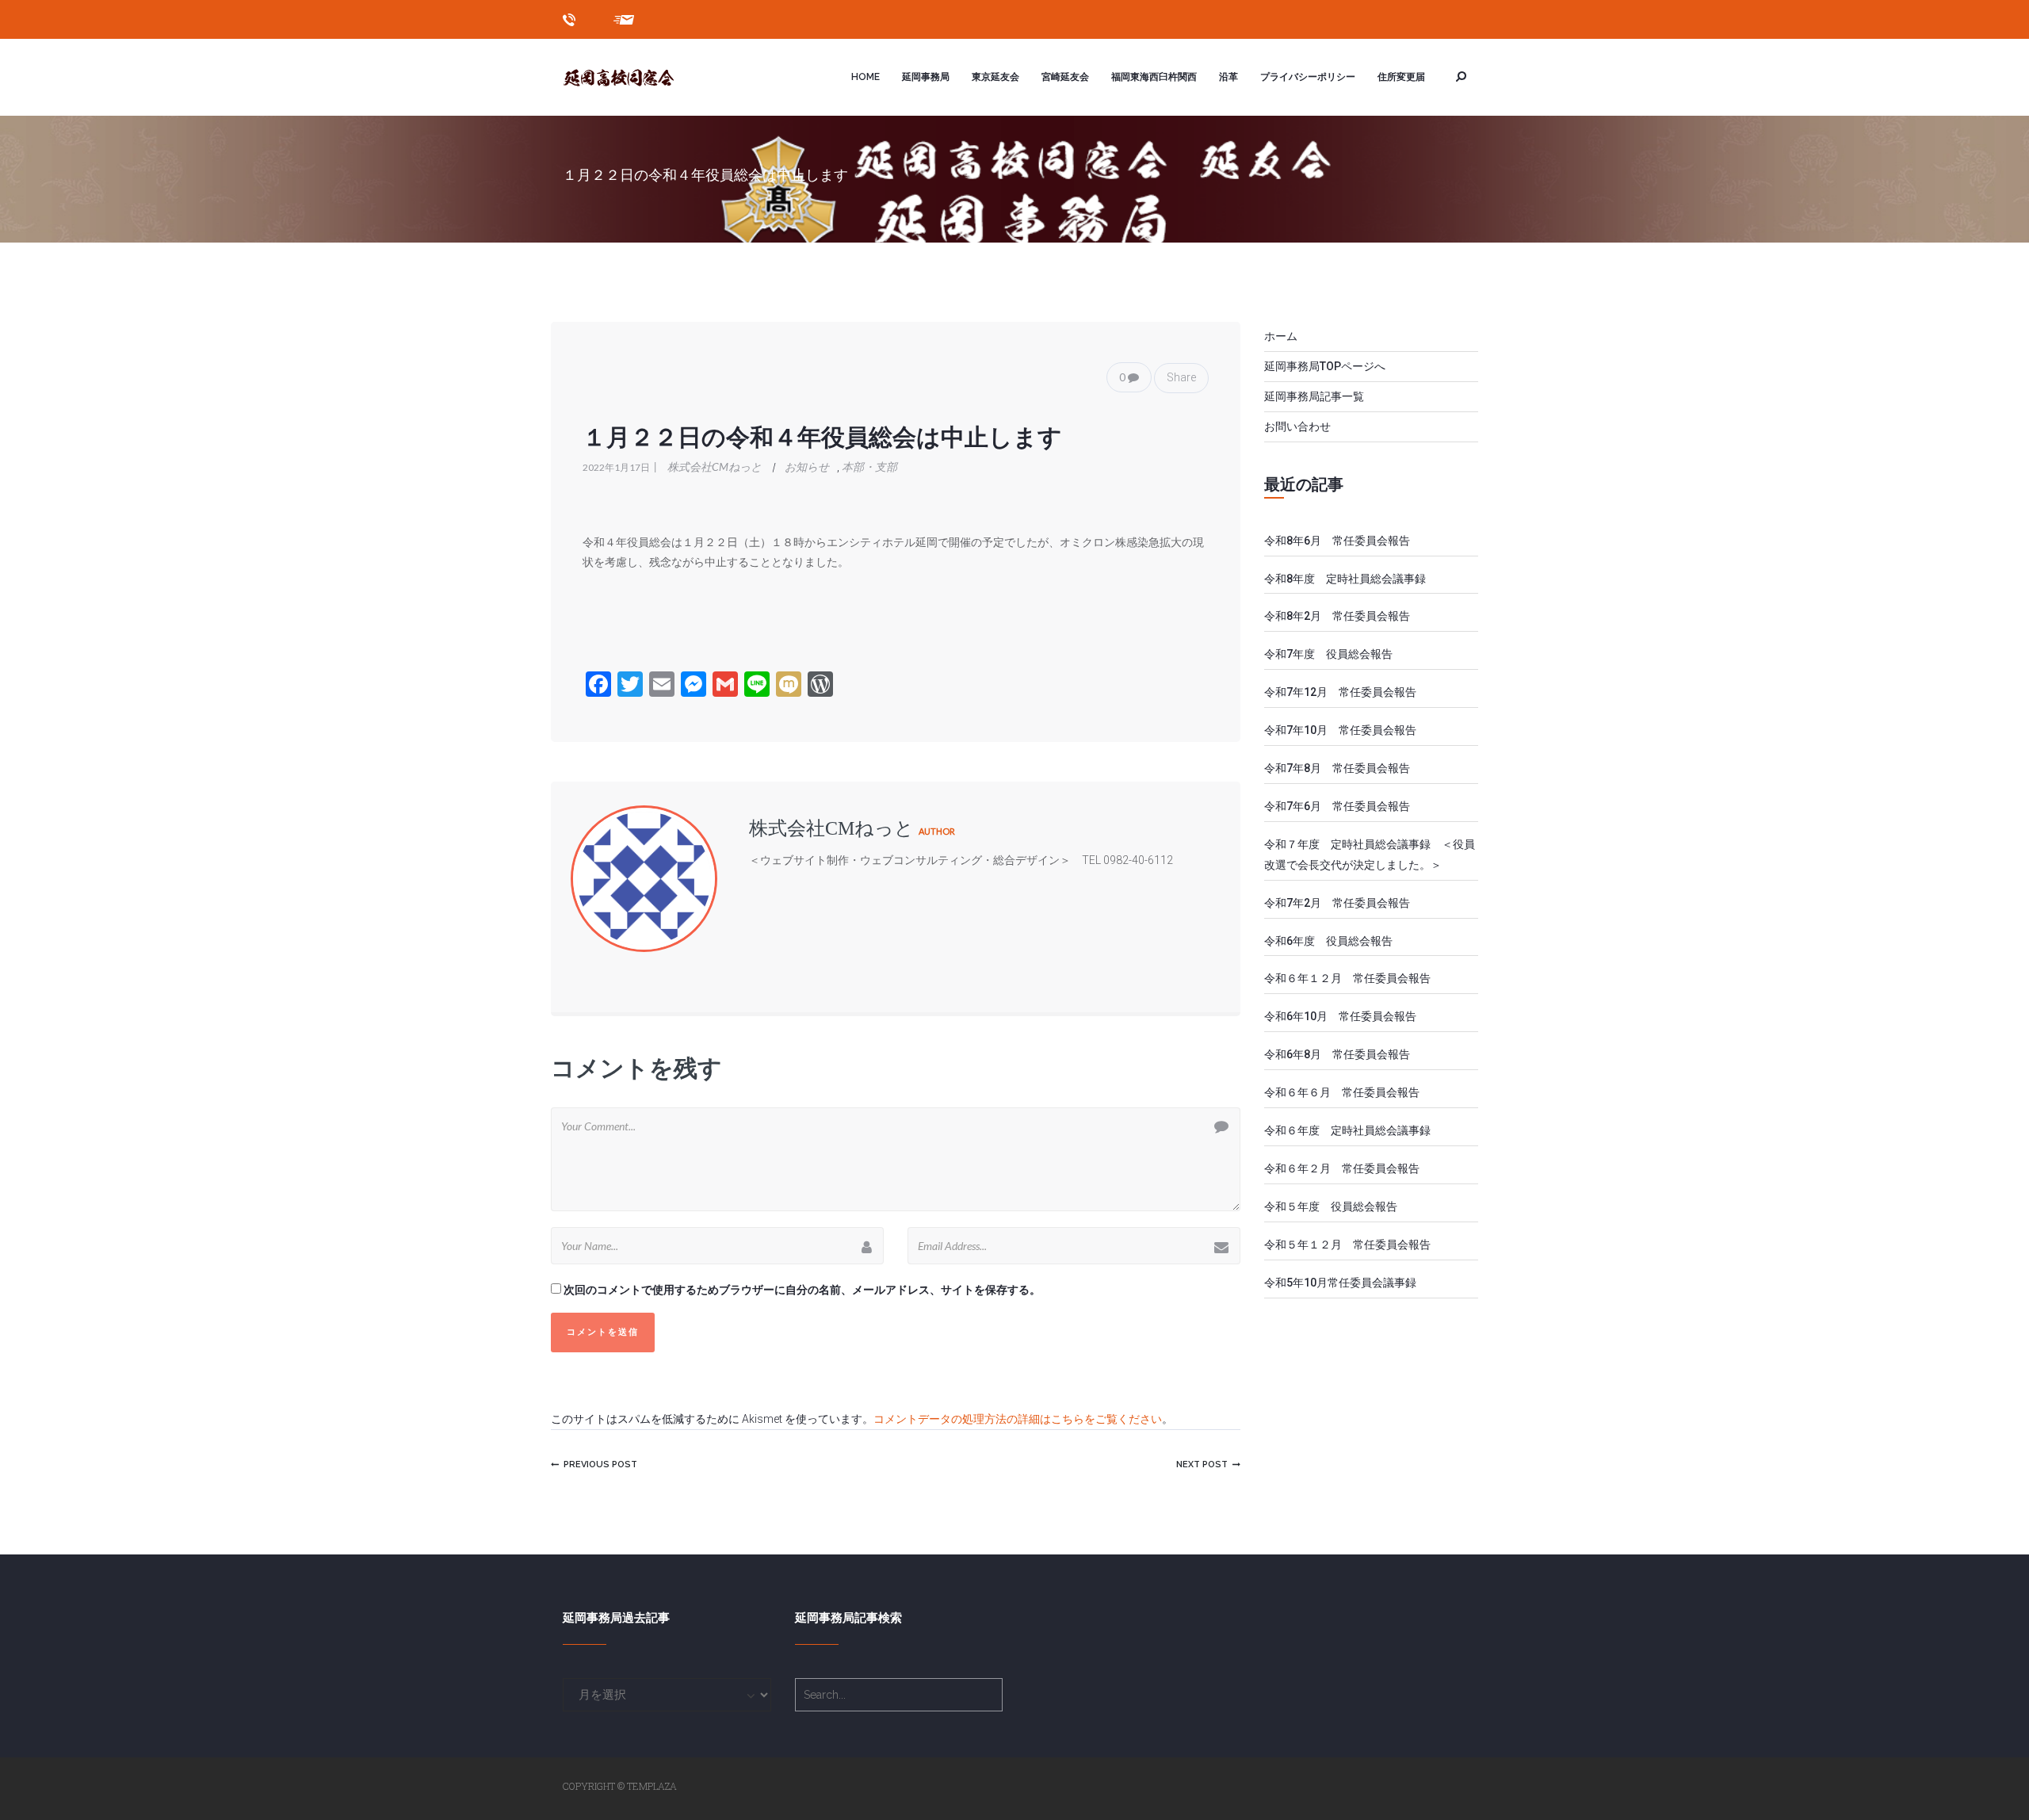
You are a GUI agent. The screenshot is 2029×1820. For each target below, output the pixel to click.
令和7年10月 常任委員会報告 (1340, 730)
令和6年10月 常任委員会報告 (1340, 1016)
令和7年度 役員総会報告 (1328, 654)
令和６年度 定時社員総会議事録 (1347, 1130)
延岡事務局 (926, 77)
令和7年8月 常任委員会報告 (1337, 768)
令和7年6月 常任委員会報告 (1337, 806)
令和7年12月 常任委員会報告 (1340, 692)
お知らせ (807, 466)
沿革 (1228, 77)
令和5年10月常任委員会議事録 (1340, 1283)
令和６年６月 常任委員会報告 (1342, 1092)
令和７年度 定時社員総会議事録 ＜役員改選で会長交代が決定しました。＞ (1370, 855)
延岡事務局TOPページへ (1325, 366)
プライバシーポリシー (1308, 77)
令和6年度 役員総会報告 (1328, 941)
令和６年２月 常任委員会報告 (1342, 1168)
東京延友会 (995, 77)
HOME (865, 77)
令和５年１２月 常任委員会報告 (1347, 1245)
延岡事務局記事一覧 (1314, 396)
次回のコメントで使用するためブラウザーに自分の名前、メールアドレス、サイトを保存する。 (802, 1290)
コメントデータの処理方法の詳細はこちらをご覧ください (1018, 1419)
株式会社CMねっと (709, 466)
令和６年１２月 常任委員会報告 (1347, 978)
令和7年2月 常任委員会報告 (1337, 903)
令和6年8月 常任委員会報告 (1337, 1054)
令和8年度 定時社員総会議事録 (1351, 579)
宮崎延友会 (1065, 77)
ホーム (1281, 336)
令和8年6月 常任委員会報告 (1337, 541)
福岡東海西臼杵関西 (1154, 77)
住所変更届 (1401, 77)
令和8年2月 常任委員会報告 (1337, 616)
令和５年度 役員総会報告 (1331, 1206)
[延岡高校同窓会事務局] (634, 77)
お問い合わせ (1297, 426)
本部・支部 (869, 466)
